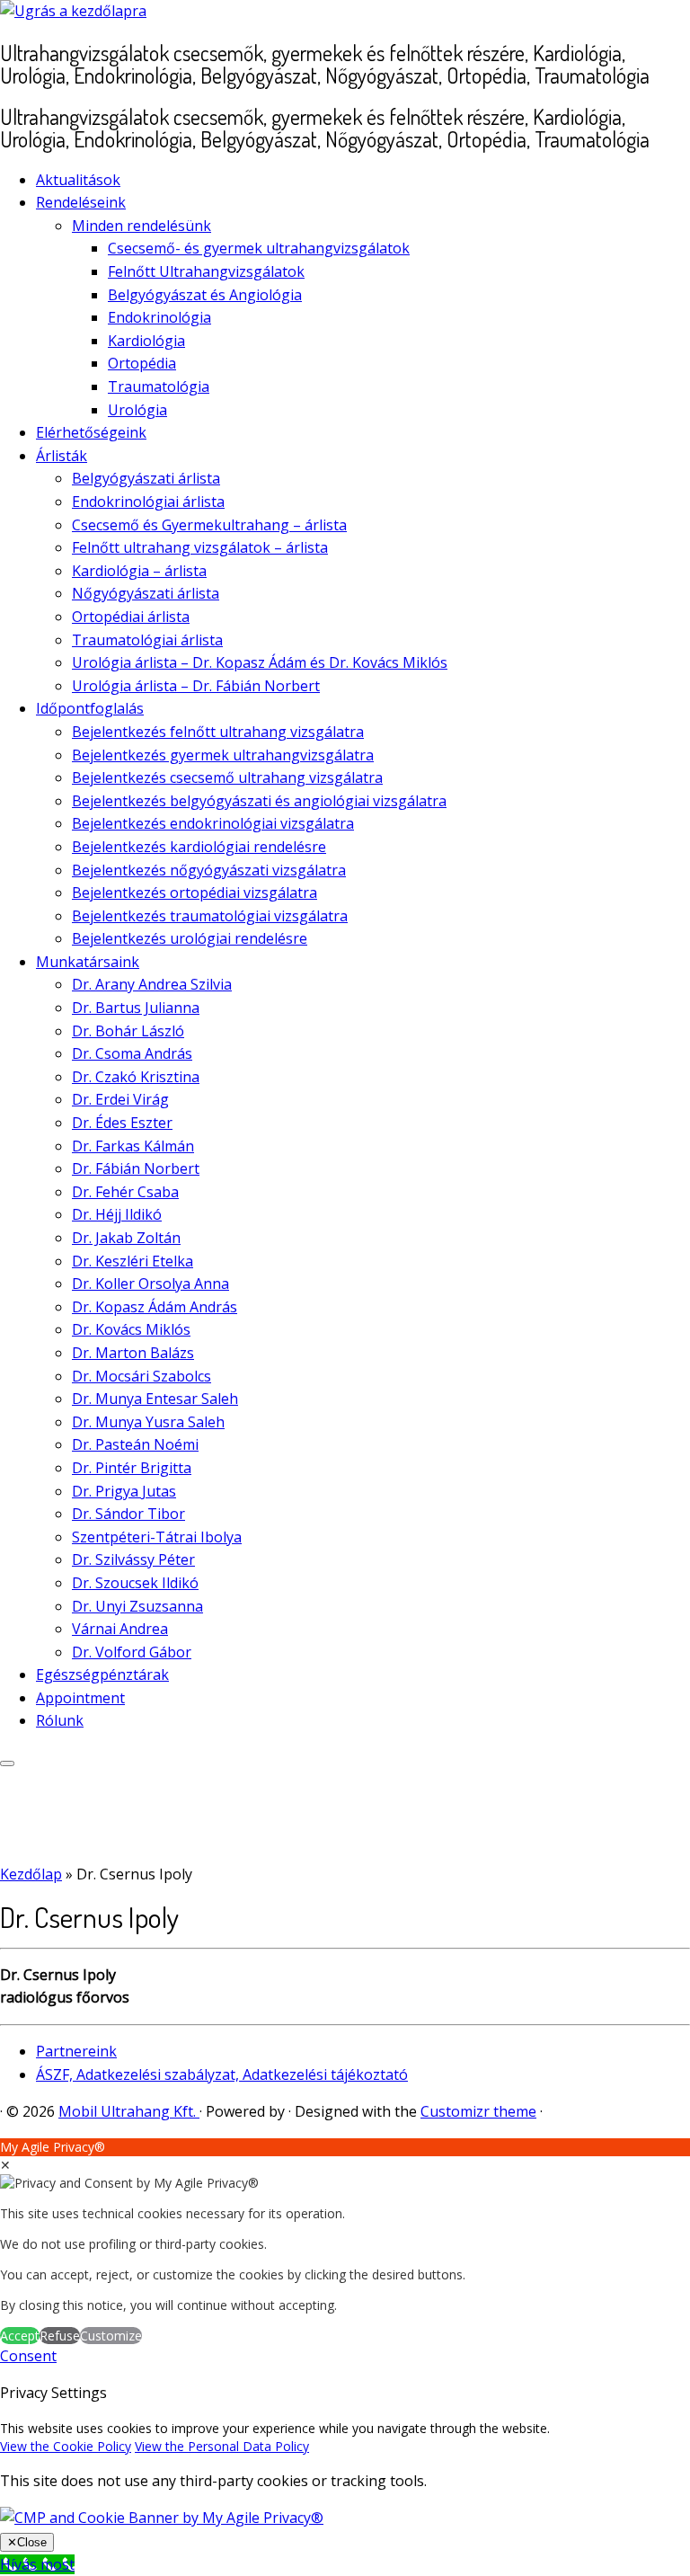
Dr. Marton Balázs (133, 1353)
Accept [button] (20, 2336)
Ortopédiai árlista (131, 617)
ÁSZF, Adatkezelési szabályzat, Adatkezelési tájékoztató (222, 2074)
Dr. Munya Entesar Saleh (155, 1399)
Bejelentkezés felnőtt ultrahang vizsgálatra (218, 732)
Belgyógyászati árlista (146, 478)
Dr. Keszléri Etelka (133, 1261)
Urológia (137, 410)
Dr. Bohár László (128, 1031)
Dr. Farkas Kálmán (133, 1146)
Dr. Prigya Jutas (124, 1491)
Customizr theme (478, 2111)
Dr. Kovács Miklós (131, 1329)
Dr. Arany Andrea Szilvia (152, 984)
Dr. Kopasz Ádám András (155, 1307)
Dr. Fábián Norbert (136, 1168)
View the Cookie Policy (66, 2446)
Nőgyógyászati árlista (146, 593)
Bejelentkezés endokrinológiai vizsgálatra (213, 823)
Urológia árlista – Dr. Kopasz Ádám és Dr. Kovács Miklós (260, 662)
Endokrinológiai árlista (148, 502)
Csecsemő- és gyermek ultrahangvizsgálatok (259, 248)
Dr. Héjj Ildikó (117, 1214)
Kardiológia (146, 341)
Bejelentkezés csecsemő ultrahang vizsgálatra (227, 777)
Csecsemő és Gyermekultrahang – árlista (209, 525)
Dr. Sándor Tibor (128, 1514)
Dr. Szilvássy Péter (133, 1559)
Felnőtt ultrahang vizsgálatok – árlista (200, 547)
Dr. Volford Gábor (132, 1652)
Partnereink (76, 2051)
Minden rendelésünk (142, 226)
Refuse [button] (60, 2336)
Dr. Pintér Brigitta (132, 1468)
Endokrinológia (159, 317)
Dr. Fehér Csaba (125, 1192)
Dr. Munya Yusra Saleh (148, 1422)
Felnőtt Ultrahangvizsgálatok (206, 271)
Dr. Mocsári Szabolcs (142, 1376)
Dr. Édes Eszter (122, 1123)
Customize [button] (111, 2336)
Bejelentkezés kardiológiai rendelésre (199, 847)
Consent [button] (28, 2356)
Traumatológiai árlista (147, 640)
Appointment (80, 1698)
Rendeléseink (81, 202)
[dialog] (345, 2242)
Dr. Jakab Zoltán (126, 1238)
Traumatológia (159, 386)
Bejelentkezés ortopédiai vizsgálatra (195, 893)
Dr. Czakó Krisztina (136, 1077)
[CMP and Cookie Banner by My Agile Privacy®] (162, 2518)
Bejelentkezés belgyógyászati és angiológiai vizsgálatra (259, 801)
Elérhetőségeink (91, 432)
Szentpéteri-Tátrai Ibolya (157, 1537)
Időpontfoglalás (90, 708)
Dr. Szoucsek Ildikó (135, 1583)
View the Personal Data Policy (222, 2446)
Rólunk (60, 1720)
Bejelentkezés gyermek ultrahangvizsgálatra (223, 755)
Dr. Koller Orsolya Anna (150, 1284)
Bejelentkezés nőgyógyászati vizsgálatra (209, 870)
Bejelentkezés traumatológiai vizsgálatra (210, 916)
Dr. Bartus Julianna (136, 1008)
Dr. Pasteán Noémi (135, 1444)
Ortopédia (142, 363)
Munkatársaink (88, 962)
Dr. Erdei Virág (120, 1099)
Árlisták (62, 456)
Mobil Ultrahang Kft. (129, 2111)
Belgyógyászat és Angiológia (205, 295)
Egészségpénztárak (102, 1674)
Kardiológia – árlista (139, 571)
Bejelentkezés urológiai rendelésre (190, 938)
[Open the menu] (7, 1763)
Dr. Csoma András (132, 1053)
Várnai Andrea (120, 1629)
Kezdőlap (31, 1874)
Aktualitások (78, 180)
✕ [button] (5, 2165)
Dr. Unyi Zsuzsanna (137, 1606)
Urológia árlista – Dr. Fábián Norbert (196, 686)
